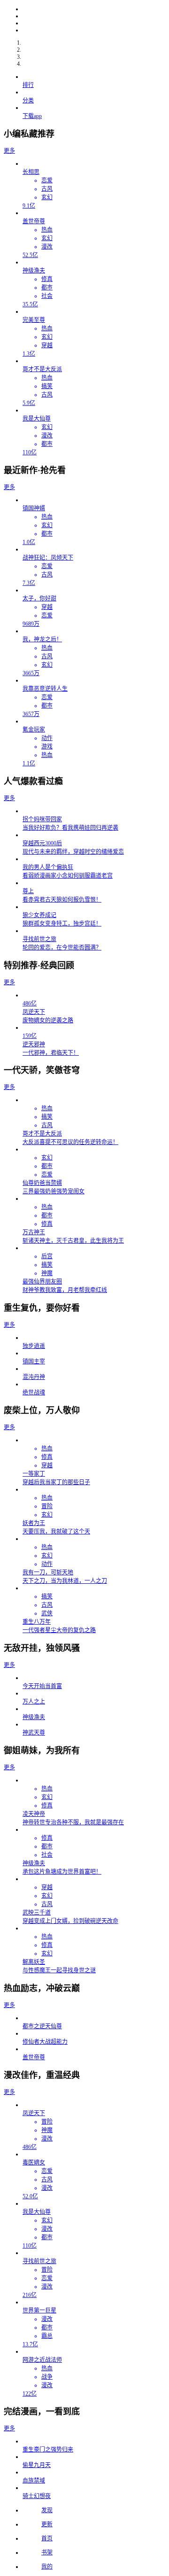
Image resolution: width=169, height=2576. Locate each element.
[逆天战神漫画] (94, 23)
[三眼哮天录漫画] (94, 16)
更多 (9, 151)
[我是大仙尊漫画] (94, 9)
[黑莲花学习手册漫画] (94, 30)
